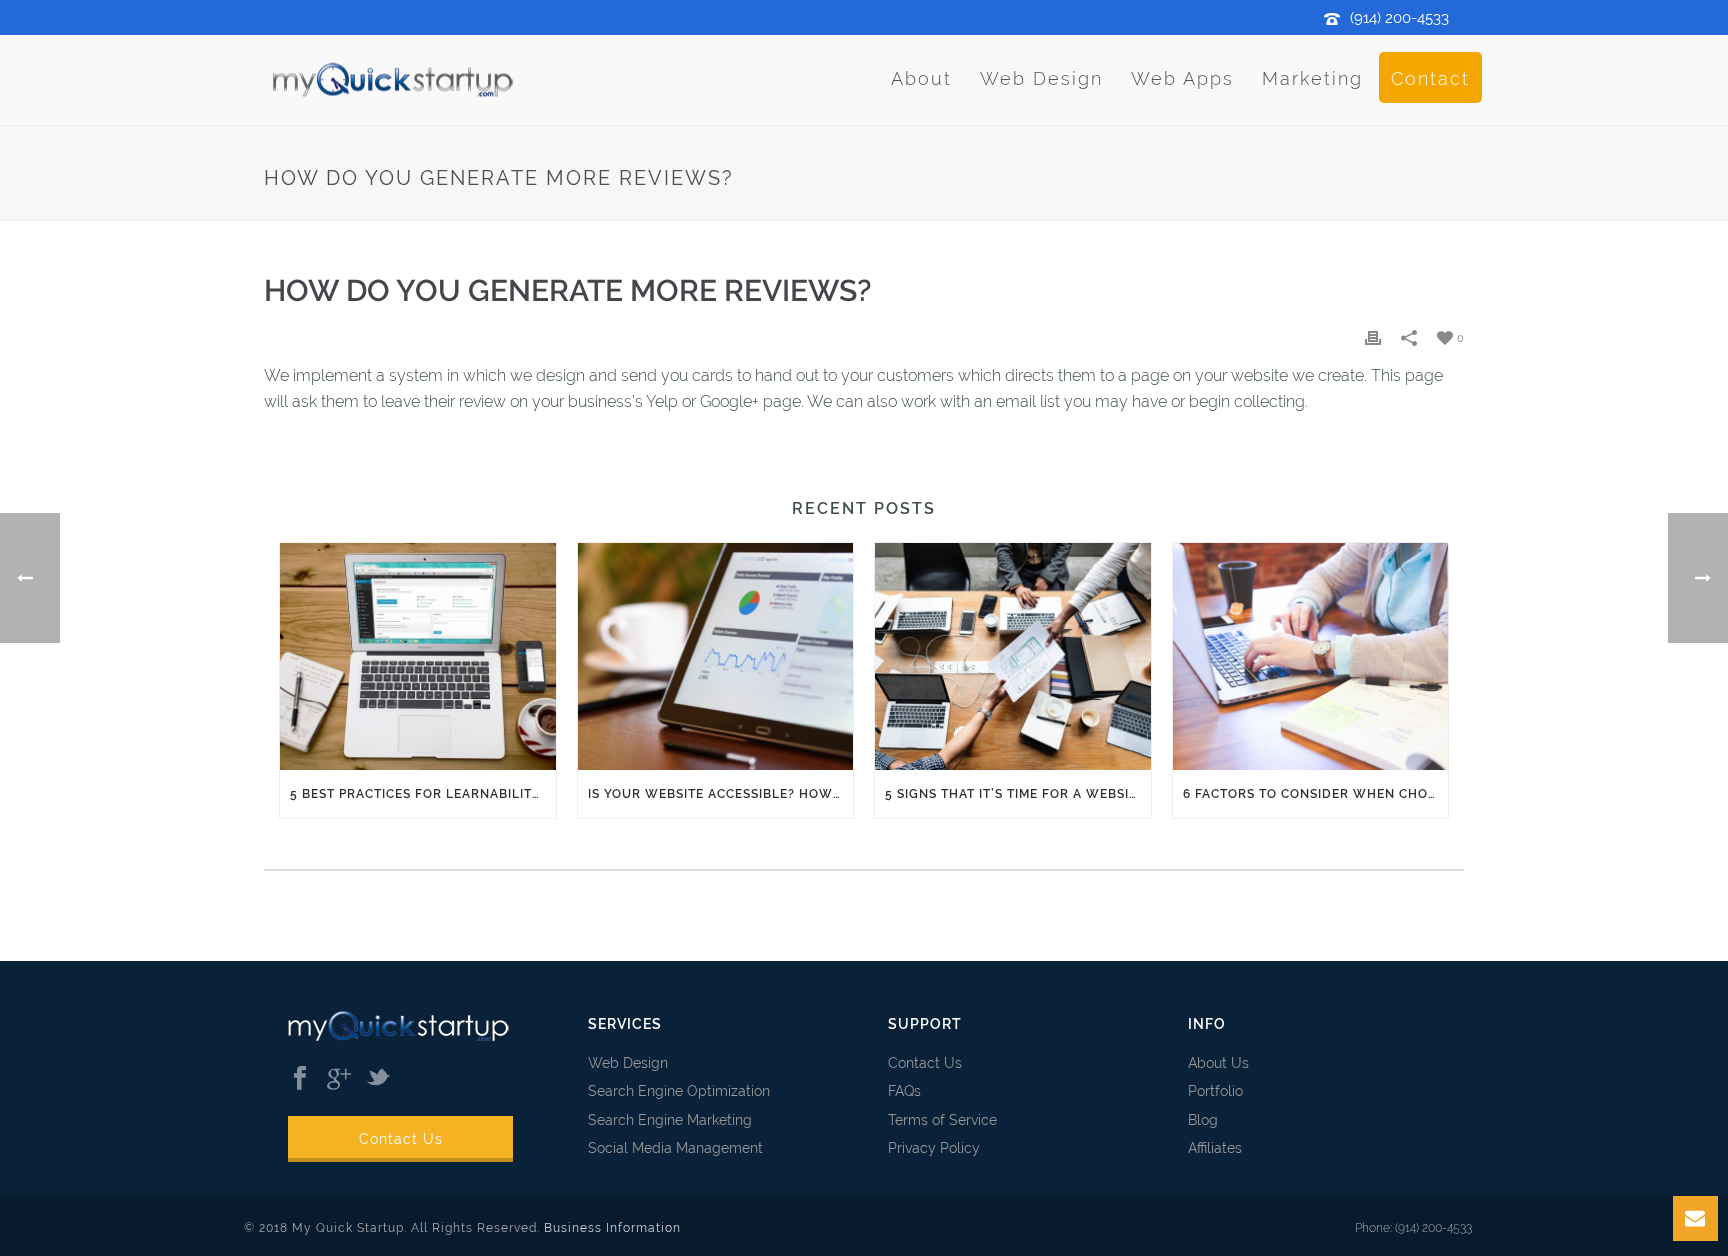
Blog (1203, 1120)
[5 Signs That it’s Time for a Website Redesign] (1013, 656)
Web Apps (1182, 78)
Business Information (612, 1228)
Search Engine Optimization (679, 1091)
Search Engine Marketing (670, 1120)
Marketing (1312, 78)
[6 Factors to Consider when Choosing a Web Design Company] (1311, 656)
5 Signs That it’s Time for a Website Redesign (1018, 794)
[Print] (1373, 337)
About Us (1218, 1063)
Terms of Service (942, 1120)
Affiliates (1215, 1148)
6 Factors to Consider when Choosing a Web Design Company (1316, 794)
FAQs (904, 1091)
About (921, 78)
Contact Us (401, 1139)
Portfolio (1215, 1091)
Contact (1430, 78)
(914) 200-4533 (1399, 18)
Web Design (1041, 78)
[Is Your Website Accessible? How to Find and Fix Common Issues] (716, 656)
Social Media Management (675, 1148)
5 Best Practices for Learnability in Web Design (423, 794)
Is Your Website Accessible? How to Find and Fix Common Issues (721, 794)
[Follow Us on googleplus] (339, 1079)
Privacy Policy (934, 1148)
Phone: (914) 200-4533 (1413, 1228)
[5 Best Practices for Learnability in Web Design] (418, 656)
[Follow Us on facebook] (300, 1079)
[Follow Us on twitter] (378, 1079)
